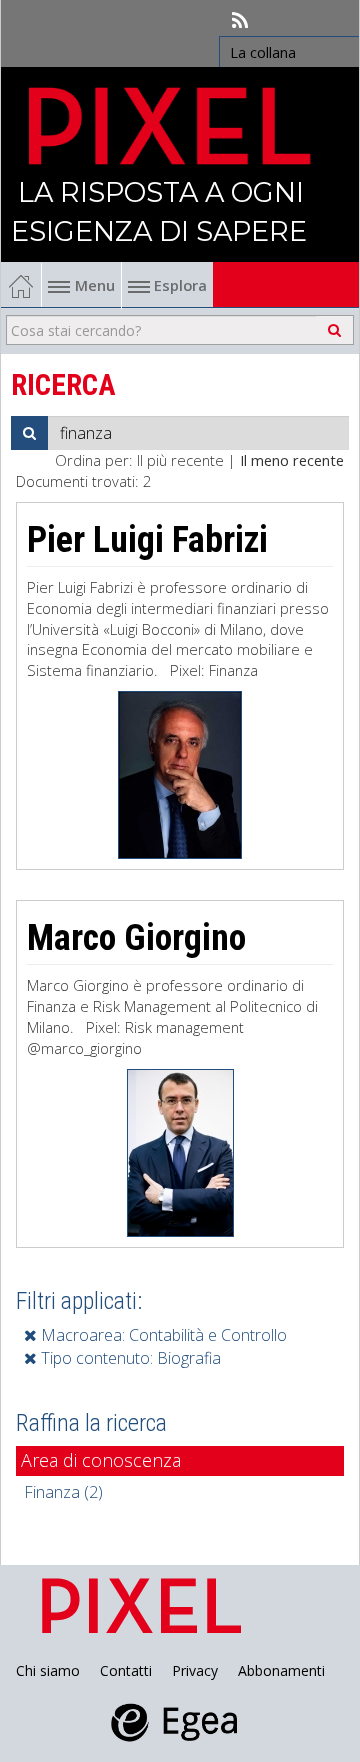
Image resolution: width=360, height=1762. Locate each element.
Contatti (126, 1670)
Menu (95, 285)
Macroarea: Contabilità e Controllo (162, 1335)
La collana (263, 52)
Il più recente (180, 460)
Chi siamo (48, 1670)
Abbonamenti (281, 1670)
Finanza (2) (63, 1492)
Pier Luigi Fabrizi (147, 540)
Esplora (178, 285)
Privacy (195, 1670)
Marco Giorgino (136, 938)
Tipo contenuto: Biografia (129, 1358)
